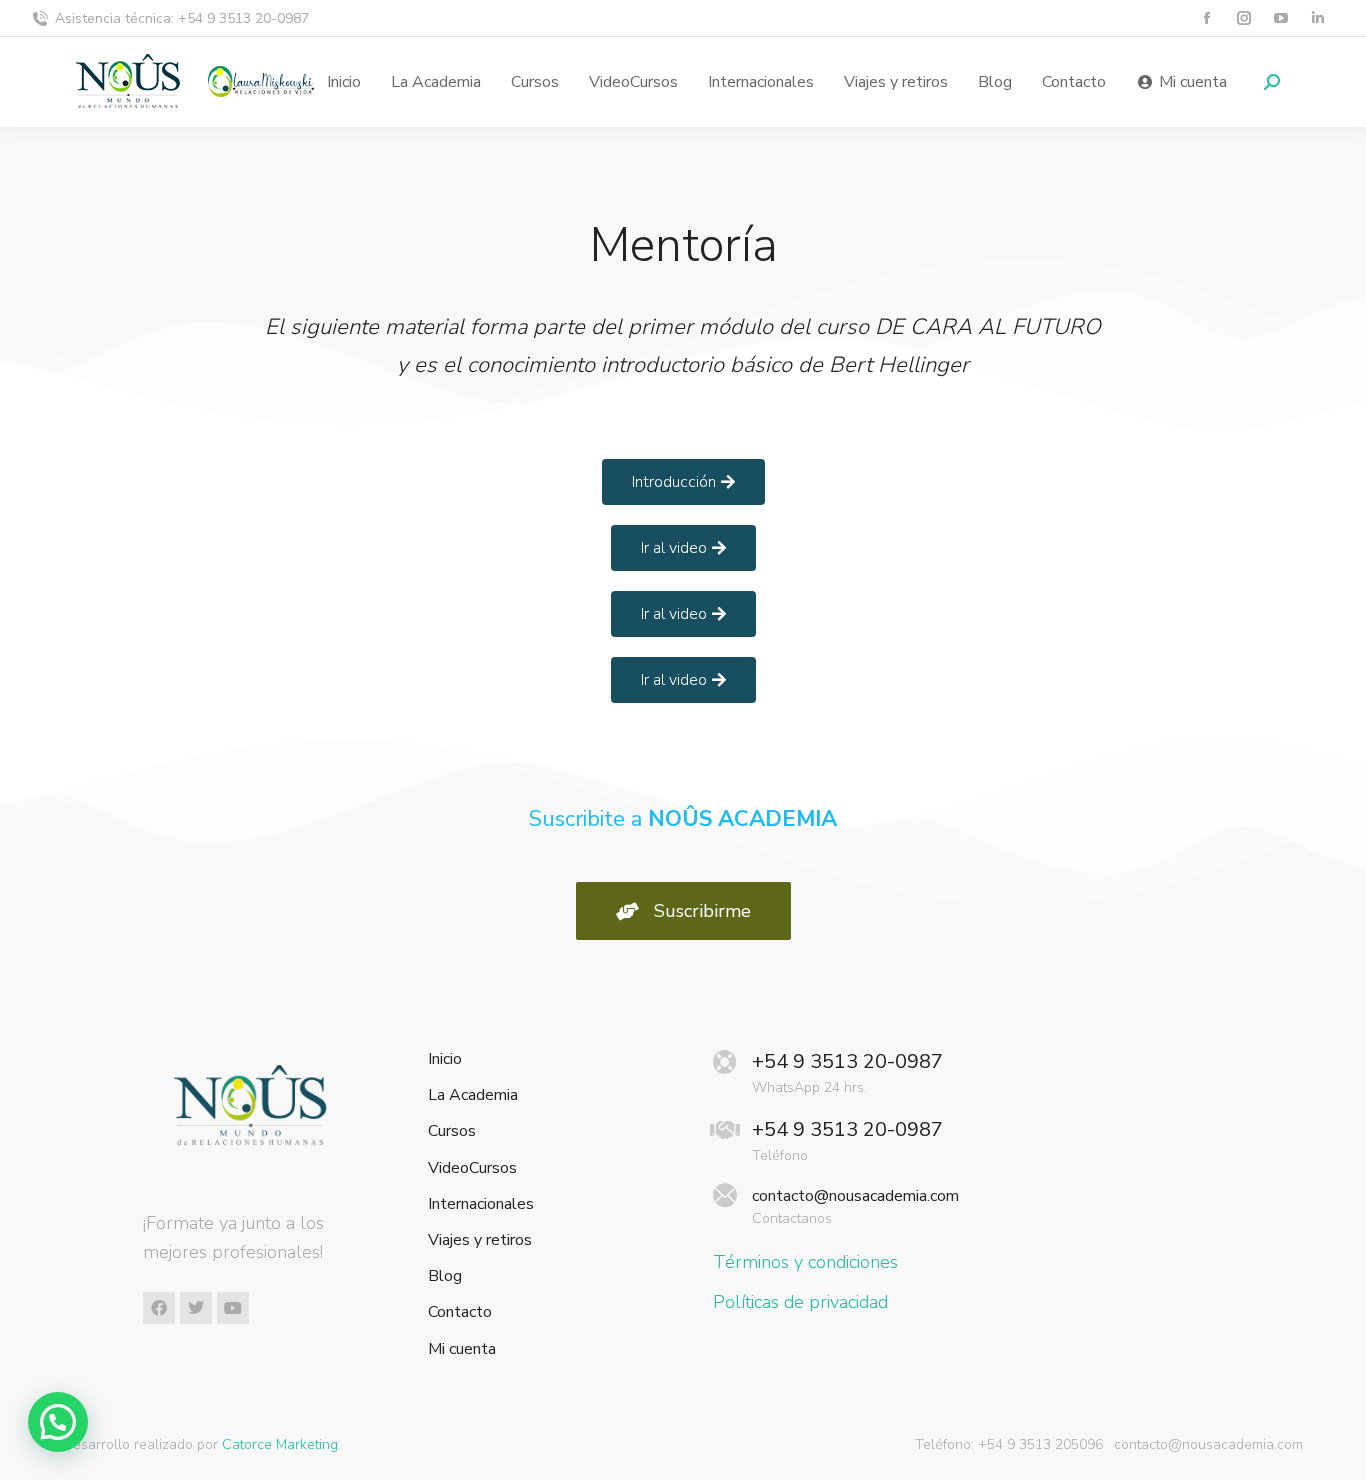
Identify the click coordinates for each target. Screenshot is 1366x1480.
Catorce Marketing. (281, 1444)
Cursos (452, 1131)
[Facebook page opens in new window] (1206, 18)
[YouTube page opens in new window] (1280, 18)
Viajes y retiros (480, 1240)
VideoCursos (472, 1168)
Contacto (460, 1312)
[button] (58, 1422)
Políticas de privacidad (800, 1302)
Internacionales (481, 1204)
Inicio (445, 1059)
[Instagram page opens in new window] (1243, 18)
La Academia (473, 1095)
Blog (445, 1276)
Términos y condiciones (805, 1262)
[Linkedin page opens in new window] (1317, 18)
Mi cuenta (462, 1349)
